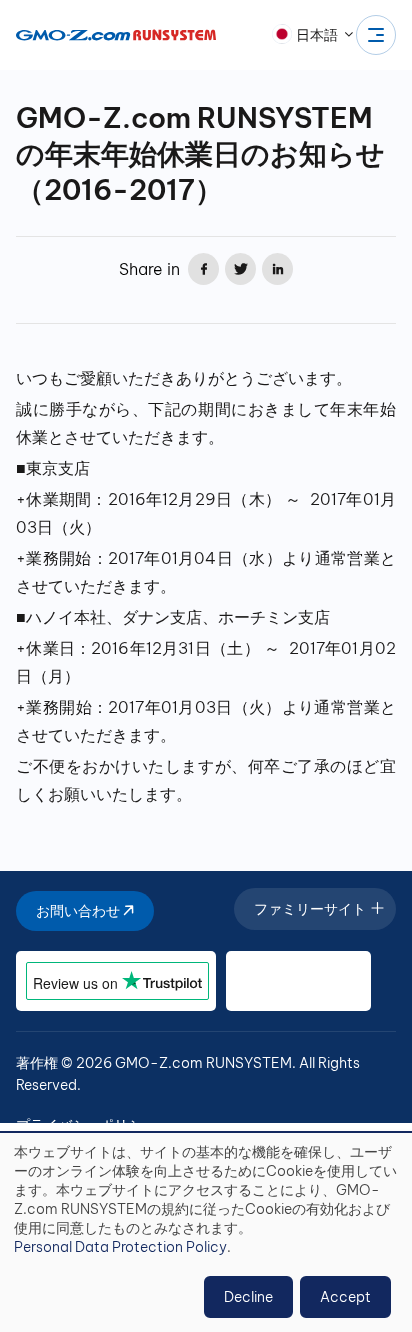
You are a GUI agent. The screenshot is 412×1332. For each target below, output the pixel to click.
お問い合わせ (79, 911)
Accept (345, 1297)
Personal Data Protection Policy (120, 1247)
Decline (248, 1297)
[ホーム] (116, 35)
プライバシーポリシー (86, 1125)
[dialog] (206, 1232)
